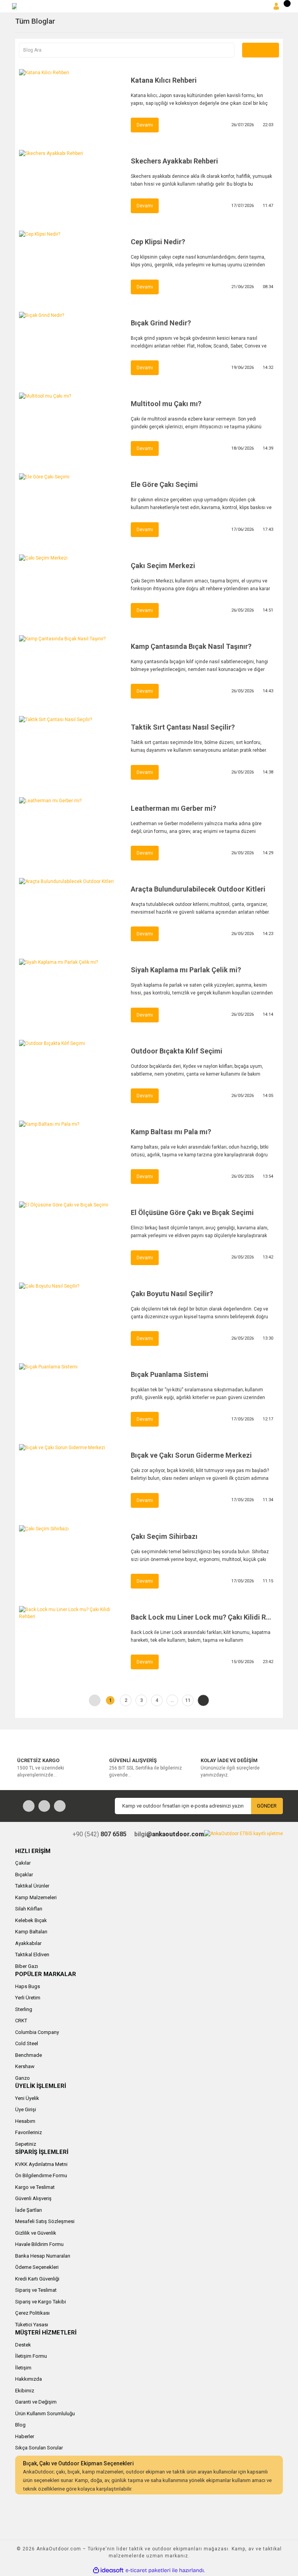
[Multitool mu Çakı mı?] (71, 427)
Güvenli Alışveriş (33, 2198)
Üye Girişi (26, 2109)
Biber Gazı (27, 1966)
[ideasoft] (108, 2570)
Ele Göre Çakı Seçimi (164, 484)
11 (188, 1700)
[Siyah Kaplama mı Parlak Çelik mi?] (71, 993)
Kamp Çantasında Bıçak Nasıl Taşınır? (191, 646)
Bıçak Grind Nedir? (161, 323)
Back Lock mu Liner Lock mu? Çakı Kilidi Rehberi (202, 1617)
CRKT (21, 2021)
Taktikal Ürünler (32, 1886)
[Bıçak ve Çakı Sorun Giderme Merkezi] (71, 1479)
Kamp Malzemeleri (36, 1897)
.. (172, 1700)
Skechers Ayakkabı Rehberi (174, 161)
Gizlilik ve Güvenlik (36, 2233)
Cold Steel (27, 2043)
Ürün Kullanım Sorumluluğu (45, 2413)
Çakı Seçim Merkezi (163, 566)
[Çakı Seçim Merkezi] (71, 589)
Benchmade (29, 2055)
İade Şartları (29, 2210)
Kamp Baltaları (31, 1932)
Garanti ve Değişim (36, 2402)
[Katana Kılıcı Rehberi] (71, 104)
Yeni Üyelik (27, 2098)
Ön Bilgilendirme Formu (41, 2175)
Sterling (24, 2009)
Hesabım (25, 2121)
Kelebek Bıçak (31, 1920)
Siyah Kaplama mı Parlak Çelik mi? (186, 970)
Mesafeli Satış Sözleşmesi (45, 2221)
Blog (20, 2425)
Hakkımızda (29, 2379)
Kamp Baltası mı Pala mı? (171, 1132)
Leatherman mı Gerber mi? (173, 808)
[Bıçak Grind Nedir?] (71, 346)
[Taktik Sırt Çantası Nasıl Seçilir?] (71, 751)
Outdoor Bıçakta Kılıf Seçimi (177, 1051)
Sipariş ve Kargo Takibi (41, 2302)
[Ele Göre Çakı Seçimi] (71, 508)
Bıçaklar (24, 1875)
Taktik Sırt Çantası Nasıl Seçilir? (183, 727)
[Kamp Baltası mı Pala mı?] (71, 1155)
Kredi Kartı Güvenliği (37, 2279)
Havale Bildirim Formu (39, 2244)
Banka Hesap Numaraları (43, 2256)
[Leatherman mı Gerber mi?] (71, 832)
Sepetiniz (26, 2144)
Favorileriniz (29, 2132)
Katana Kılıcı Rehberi (164, 80)
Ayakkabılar (28, 1943)
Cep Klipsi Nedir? (158, 242)
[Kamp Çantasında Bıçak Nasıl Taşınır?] (71, 670)
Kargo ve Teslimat (35, 2187)
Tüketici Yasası (32, 2325)
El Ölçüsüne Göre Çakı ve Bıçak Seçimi (192, 1212)
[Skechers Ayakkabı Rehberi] (71, 184)
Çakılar (23, 1863)
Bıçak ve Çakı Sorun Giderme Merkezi (191, 1455)
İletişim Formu (31, 2356)
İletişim (23, 2368)
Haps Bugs (28, 1986)
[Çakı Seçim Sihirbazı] (71, 1560)
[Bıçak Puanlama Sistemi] (71, 1398)
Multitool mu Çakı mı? (166, 404)
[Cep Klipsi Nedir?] (71, 265)
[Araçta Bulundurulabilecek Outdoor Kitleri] (71, 913)
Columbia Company (37, 2032)
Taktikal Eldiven (32, 1955)
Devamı (145, 125)
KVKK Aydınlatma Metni (41, 2164)
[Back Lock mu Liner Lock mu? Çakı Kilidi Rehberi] (71, 1641)
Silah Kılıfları (29, 1909)
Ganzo (23, 2078)
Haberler (25, 2436)
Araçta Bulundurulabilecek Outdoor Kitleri (198, 889)
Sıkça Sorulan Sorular (39, 2448)
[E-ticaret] (148, 2571)
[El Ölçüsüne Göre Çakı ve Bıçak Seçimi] (71, 1236)
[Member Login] (276, 6)
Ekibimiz (25, 2391)
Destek (23, 2345)
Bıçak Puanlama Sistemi (170, 1374)
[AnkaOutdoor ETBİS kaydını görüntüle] (243, 1833)
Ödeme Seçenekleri (37, 2267)
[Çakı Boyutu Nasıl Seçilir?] (71, 1317)
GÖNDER (267, 1806)
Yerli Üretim (28, 1998)
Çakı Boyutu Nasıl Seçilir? (172, 1294)
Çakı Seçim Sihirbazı (164, 1536)
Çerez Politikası (32, 2313)
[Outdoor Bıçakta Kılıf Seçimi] (71, 1074)
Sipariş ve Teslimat (36, 2290)
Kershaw (25, 2066)
